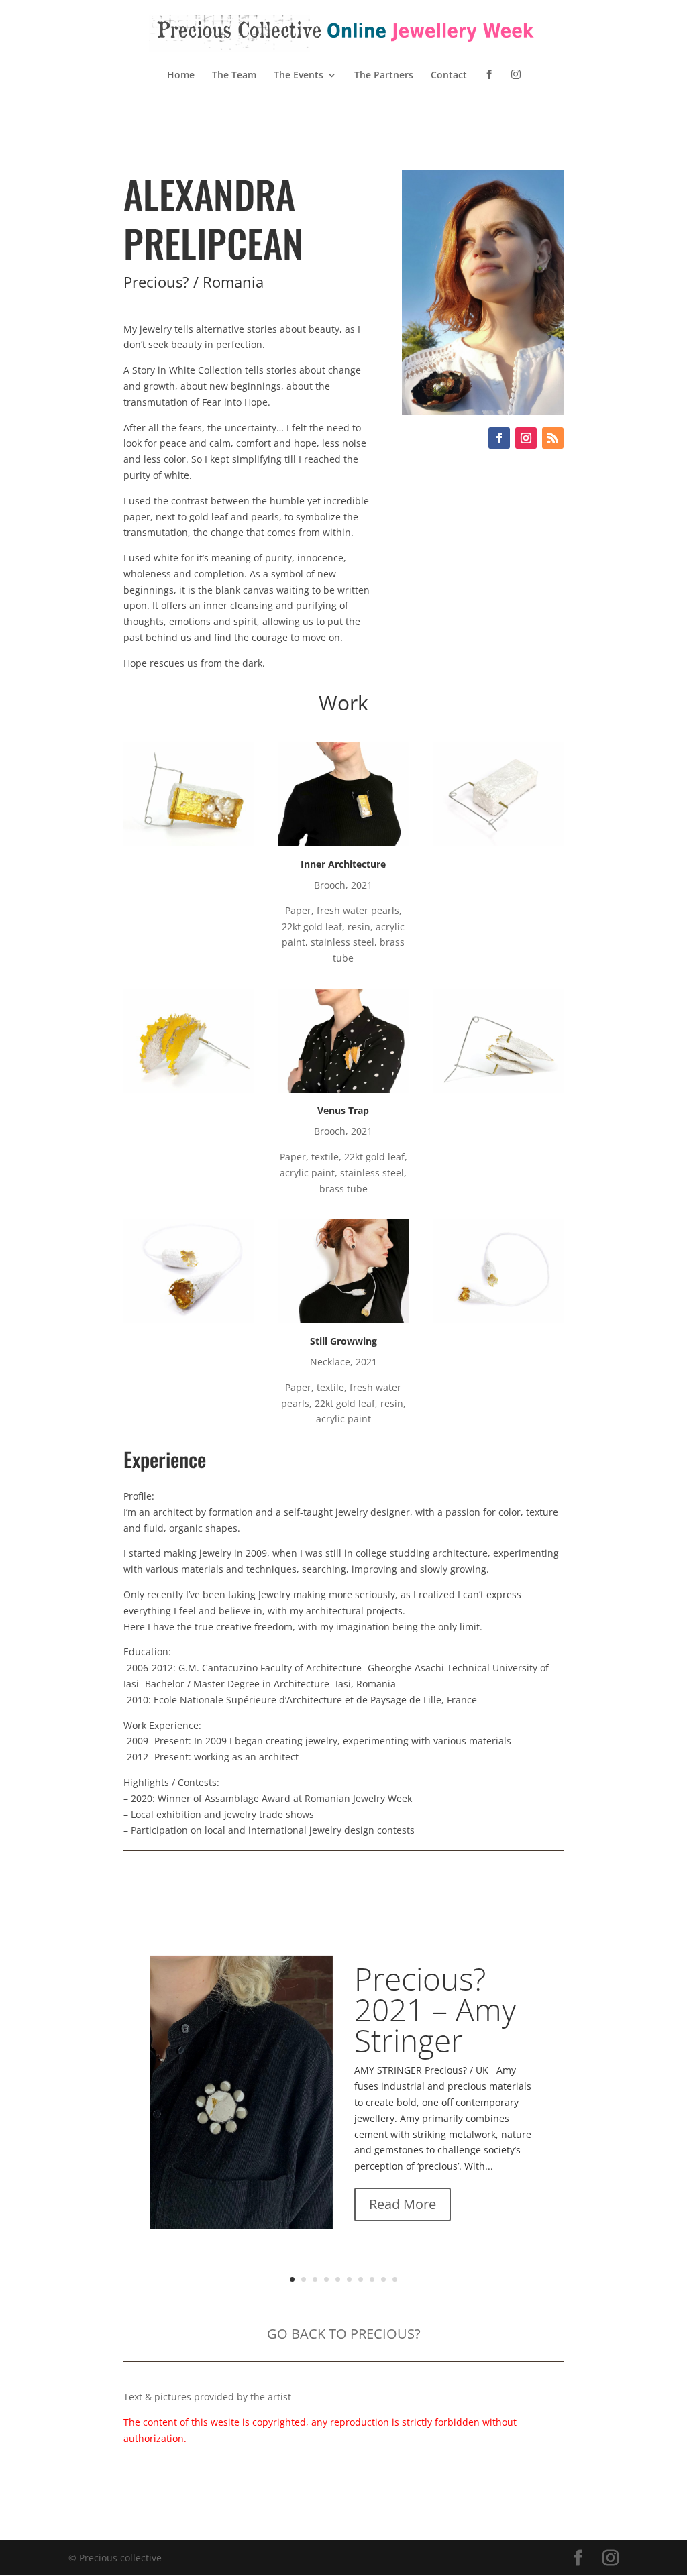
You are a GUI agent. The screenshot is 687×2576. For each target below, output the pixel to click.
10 (395, 2279)
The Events (299, 76)
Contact (449, 76)
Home (181, 76)
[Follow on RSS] (553, 438)
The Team (234, 76)
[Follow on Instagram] (526, 438)
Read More (403, 2204)
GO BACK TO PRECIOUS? (344, 2334)
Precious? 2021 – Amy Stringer (435, 2009)
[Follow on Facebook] (499, 438)
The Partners (384, 76)
